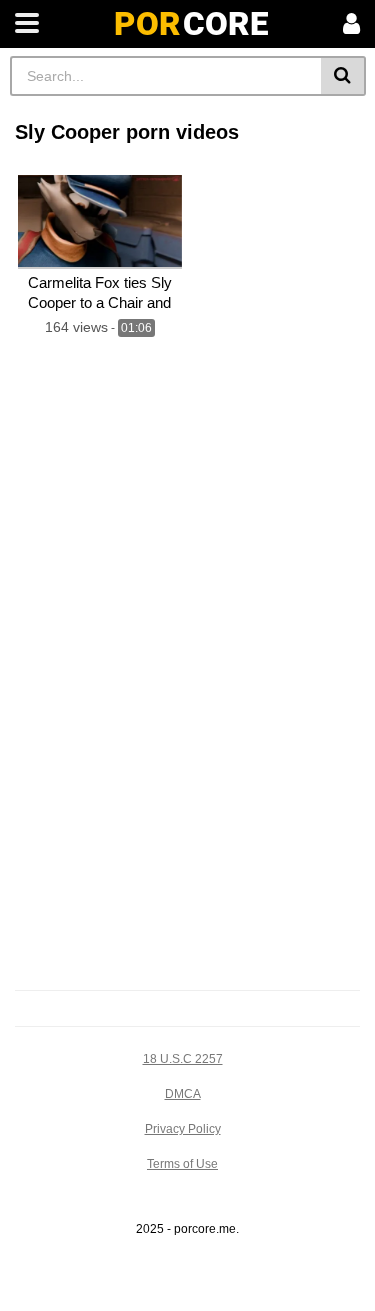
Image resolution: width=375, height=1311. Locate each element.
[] (343, 76)
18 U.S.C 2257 (183, 1059)
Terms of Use (182, 1164)
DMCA (183, 1094)
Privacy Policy (183, 1129)
